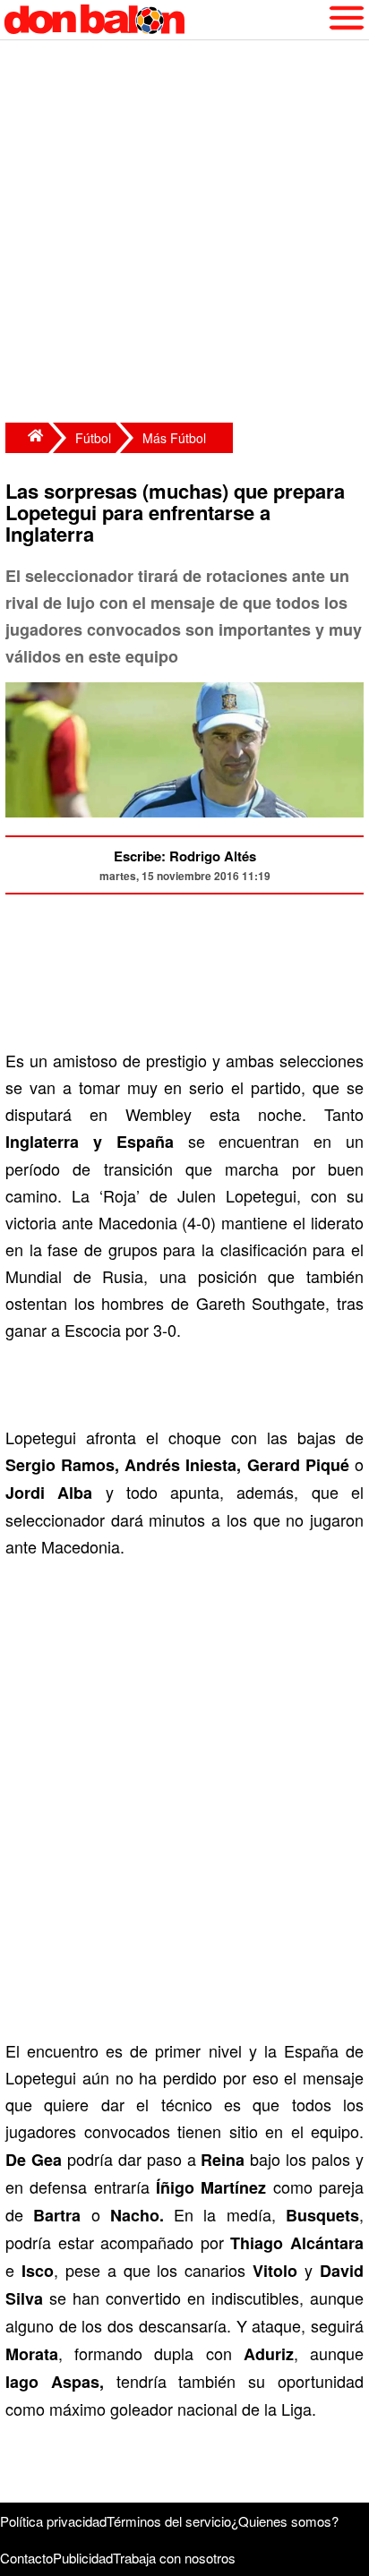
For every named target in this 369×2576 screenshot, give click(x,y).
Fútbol (93, 438)
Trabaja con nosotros (174, 2558)
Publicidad (83, 2558)
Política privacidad (53, 2521)
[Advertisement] (184, 234)
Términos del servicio (169, 2521)
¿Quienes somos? (285, 2521)
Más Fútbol (174, 438)
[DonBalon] (27, 438)
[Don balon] (164, 20)
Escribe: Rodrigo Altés (185, 856)
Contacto (26, 2558)
